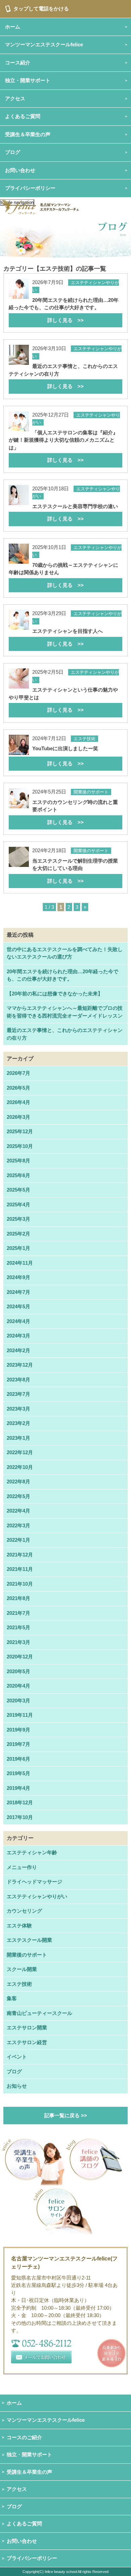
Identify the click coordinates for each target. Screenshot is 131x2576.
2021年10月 (20, 1584)
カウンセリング (24, 1911)
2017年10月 (20, 1817)
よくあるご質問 (24, 2524)
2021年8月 (18, 1598)
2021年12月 (20, 1555)
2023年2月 (18, 1423)
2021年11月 (20, 1569)
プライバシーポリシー (30, 188)
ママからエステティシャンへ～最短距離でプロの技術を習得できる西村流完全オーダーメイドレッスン (65, 1012)
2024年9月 (18, 1277)
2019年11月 (20, 1715)
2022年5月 (18, 1496)
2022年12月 (20, 1452)
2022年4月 (18, 1511)
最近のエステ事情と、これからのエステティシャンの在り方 (65, 1034)
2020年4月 (18, 1686)
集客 (12, 1998)
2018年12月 (20, 1802)
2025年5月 (18, 1190)
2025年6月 (18, 1175)
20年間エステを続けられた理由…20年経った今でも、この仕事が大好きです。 (62, 975)
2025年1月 (18, 1248)
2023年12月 (20, 1365)
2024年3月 (18, 1336)
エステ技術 (19, 1984)
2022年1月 (18, 1540)
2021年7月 (18, 1613)
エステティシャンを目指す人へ (68, 637)
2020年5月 (18, 1671)
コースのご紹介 (24, 2437)
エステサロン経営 (27, 2042)
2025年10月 (20, 1146)
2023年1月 (18, 1438)
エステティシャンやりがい (37, 1896)
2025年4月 (18, 1204)
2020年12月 (20, 1657)
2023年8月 (18, 1380)
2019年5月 (18, 1773)
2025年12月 (20, 1131)
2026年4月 (18, 1102)
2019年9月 (18, 1730)
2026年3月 (18, 1117)
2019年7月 (18, 1744)
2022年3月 (18, 1525)
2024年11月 (20, 1263)
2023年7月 (18, 1394)
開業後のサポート (27, 1955)
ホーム (14, 2403)
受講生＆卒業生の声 (28, 134)
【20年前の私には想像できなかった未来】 (55, 994)
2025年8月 (18, 1161)
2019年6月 (18, 1759)
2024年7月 (18, 1292)
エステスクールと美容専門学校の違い (75, 513)
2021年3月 (18, 1642)
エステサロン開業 (27, 2027)
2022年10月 (20, 1467)
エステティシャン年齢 (32, 1852)
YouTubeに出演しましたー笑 (65, 756)
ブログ (13, 152)
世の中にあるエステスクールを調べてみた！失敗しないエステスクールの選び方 (65, 953)
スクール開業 (22, 1969)
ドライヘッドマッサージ (34, 1882)
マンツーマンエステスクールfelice (46, 2420)
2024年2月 (18, 1350)
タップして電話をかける (41, 9)
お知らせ (17, 2086)
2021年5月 (18, 1627)
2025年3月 (18, 1219)
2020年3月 (18, 1701)
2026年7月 (18, 1073)
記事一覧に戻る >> (66, 2115)
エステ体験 (19, 1926)
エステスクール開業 (29, 1940)
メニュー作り (22, 1867)
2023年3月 (18, 1409)
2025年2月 (18, 1234)
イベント (17, 2057)
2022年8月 (18, 1482)
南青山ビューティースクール (39, 2013)
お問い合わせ (22, 2541)
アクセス (17, 2489)
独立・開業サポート (29, 2454)
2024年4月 (18, 1321)
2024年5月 (18, 1306)
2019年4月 (18, 1788)
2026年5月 (18, 1088)
